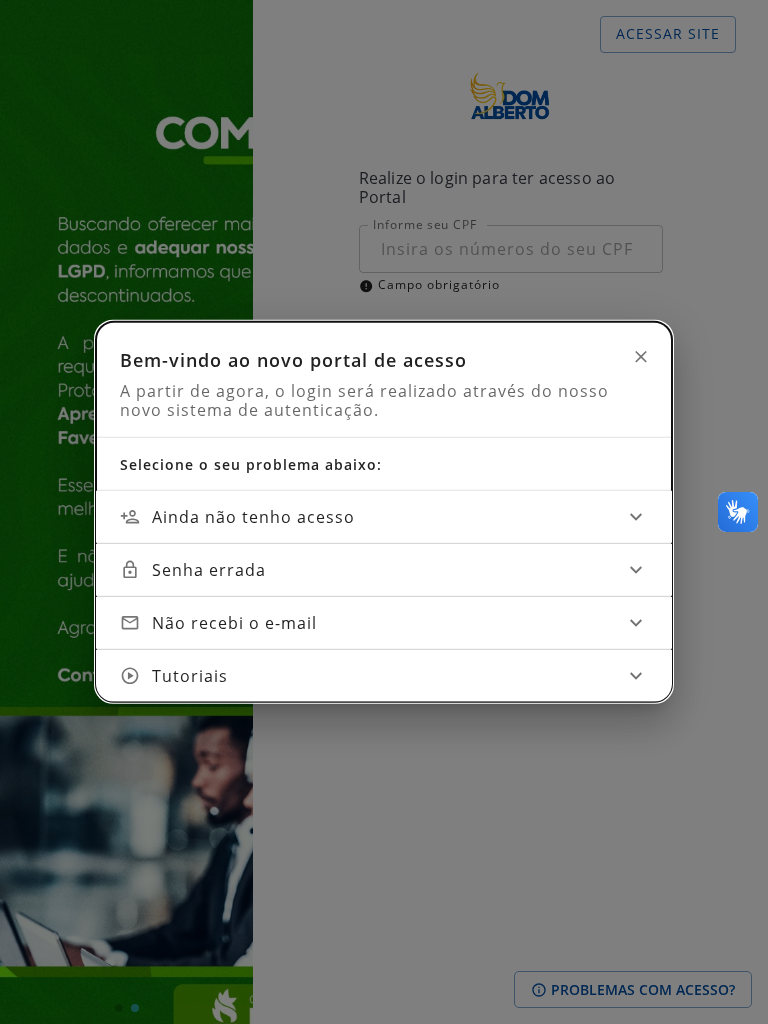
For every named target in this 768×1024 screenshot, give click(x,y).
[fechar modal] (641, 357)
